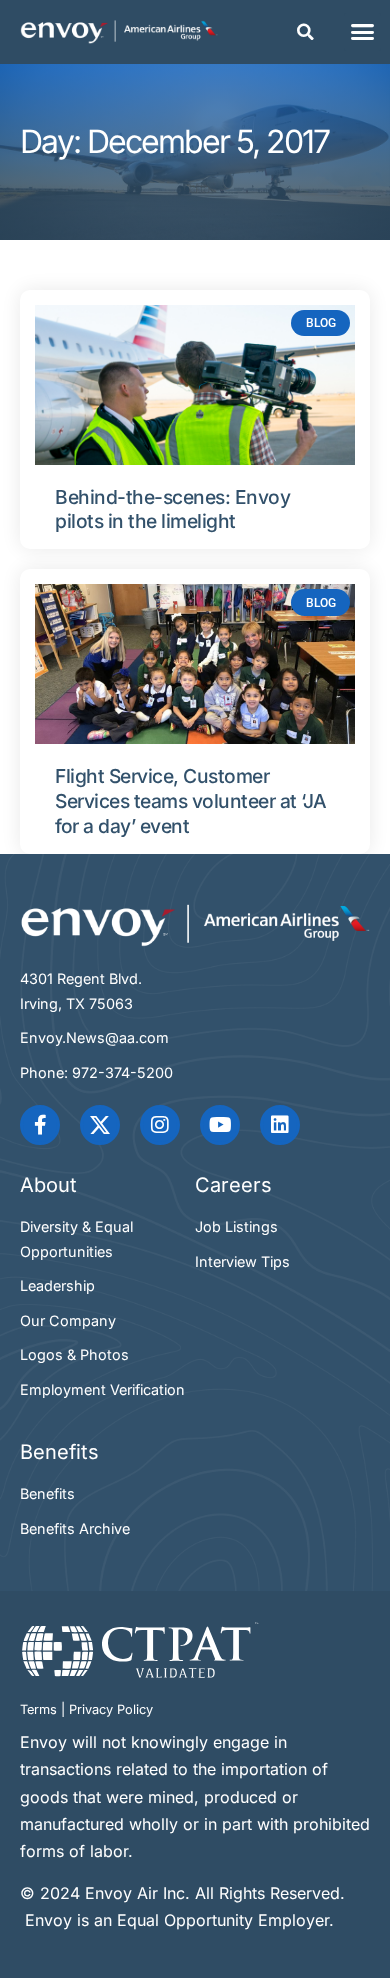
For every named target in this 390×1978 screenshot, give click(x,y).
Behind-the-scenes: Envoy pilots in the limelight (172, 509)
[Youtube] (220, 1125)
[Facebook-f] (40, 1125)
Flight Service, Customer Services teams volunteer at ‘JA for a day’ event (191, 801)
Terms (38, 1709)
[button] (306, 32)
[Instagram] (160, 1125)
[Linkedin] (280, 1125)
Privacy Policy (111, 1709)
